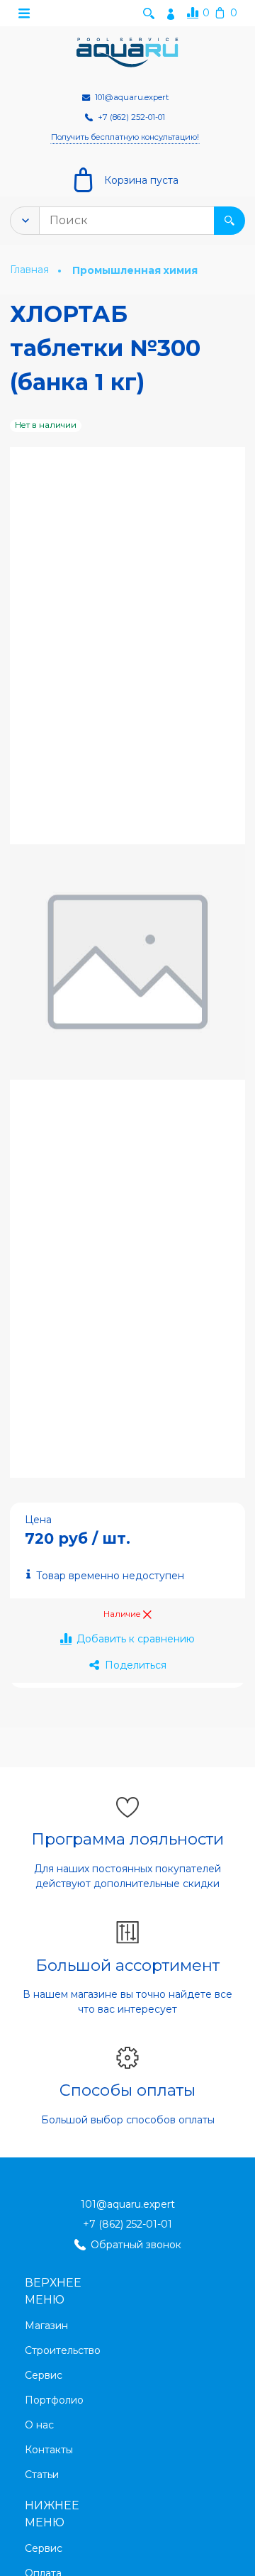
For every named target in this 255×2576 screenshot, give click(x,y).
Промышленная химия (135, 270)
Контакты (49, 2450)
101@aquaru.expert (128, 2204)
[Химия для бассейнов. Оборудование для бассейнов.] (127, 53)
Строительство (63, 2350)
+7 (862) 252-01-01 (127, 2224)
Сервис (44, 2375)
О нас (39, 2425)
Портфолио (54, 2400)
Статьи (42, 2475)
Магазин (46, 2326)
